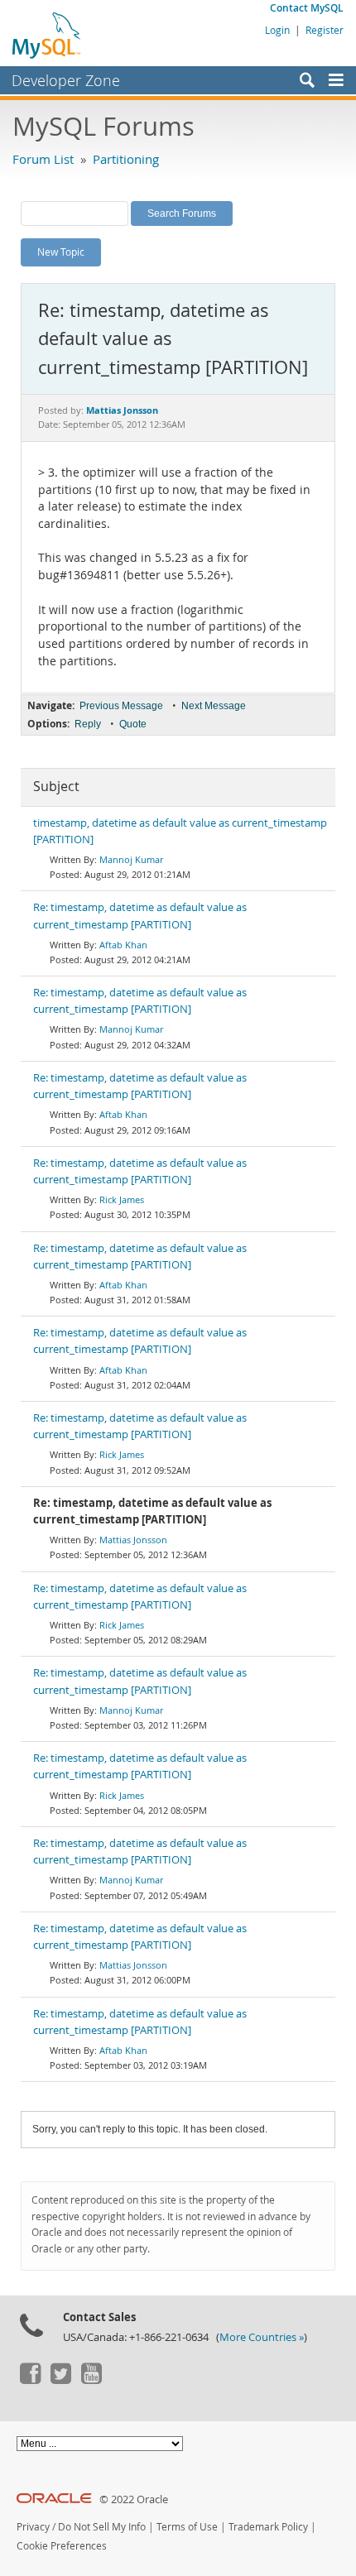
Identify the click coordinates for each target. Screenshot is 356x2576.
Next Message (214, 706)
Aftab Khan (123, 945)
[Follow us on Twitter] (60, 2380)
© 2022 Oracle (134, 2499)
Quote (133, 724)
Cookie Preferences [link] (62, 2546)
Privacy (33, 2527)
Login (277, 30)
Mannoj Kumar (131, 859)
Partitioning (126, 159)
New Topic (61, 252)
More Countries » (262, 2337)
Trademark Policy (268, 2527)
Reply (88, 724)
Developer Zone (66, 80)
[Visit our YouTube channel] (91, 2380)
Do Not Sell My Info (102, 2527)
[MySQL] (47, 35)
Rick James (122, 1199)
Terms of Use (187, 2527)
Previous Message (121, 706)
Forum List (43, 159)
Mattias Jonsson (133, 1540)
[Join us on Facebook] (30, 2380)
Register (325, 30)
